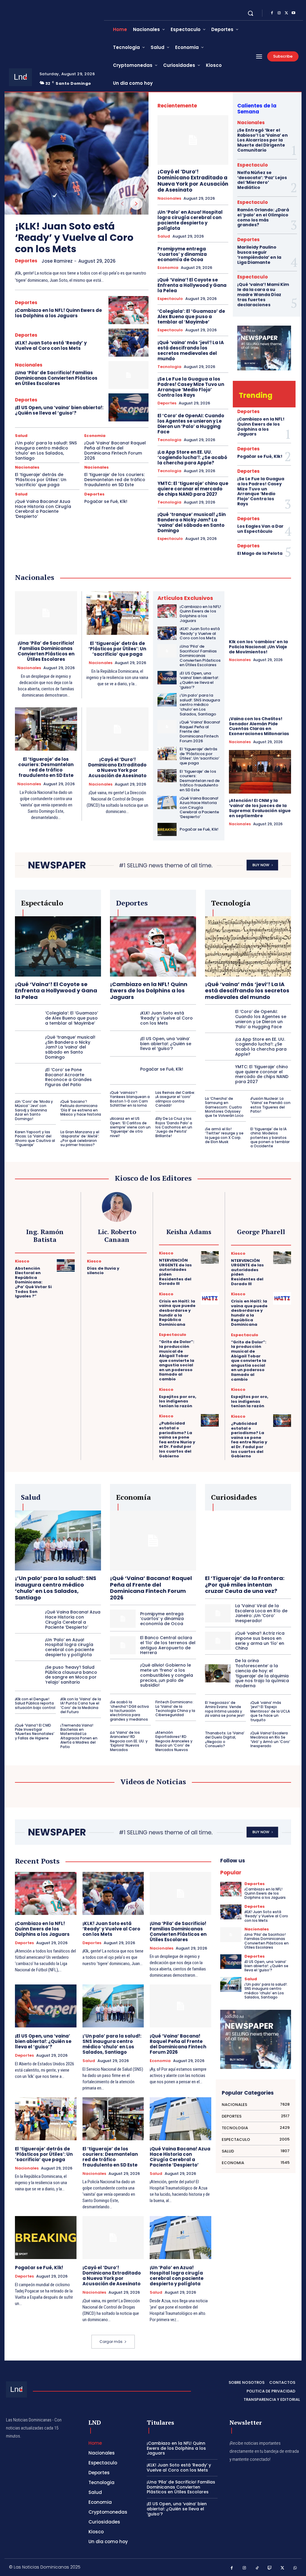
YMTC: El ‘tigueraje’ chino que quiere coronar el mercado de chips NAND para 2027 (193, 489)
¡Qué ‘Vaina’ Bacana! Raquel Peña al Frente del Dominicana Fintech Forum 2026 (115, 450)
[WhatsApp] (295, 2568)
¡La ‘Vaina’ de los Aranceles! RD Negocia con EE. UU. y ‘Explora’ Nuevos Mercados (129, 1741)
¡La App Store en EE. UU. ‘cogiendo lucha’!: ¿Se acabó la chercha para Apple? (192, 457)
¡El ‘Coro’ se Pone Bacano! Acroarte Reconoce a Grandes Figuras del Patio (68, 1077)
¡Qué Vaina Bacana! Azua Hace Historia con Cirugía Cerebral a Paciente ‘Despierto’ (43, 509)
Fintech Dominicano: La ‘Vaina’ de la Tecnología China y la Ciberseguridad (175, 1708)
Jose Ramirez (57, 261)
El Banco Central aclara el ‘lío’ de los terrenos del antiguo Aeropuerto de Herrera (168, 1645)
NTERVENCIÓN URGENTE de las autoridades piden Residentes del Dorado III (175, 1272)
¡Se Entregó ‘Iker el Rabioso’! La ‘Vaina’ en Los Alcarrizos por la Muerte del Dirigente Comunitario (263, 140)
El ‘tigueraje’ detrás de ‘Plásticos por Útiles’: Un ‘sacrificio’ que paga (41, 480)
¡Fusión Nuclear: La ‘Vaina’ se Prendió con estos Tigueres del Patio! (270, 1105)
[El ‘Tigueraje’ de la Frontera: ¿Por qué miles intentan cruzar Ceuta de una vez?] (248, 1541)
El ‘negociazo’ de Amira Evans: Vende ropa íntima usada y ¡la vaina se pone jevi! (225, 1709)
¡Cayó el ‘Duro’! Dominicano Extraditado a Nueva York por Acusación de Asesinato (193, 181)
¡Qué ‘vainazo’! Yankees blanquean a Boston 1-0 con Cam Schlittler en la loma (130, 1099)
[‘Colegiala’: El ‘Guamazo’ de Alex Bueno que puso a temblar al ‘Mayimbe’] (28, 1018)
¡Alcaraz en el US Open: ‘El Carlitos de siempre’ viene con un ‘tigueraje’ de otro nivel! (130, 1127)
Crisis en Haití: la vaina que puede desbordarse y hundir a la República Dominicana (177, 1313)
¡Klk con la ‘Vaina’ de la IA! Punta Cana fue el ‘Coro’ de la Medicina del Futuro (81, 1705)
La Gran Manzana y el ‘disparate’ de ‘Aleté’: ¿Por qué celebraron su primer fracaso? (80, 1138)
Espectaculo (170, 299)
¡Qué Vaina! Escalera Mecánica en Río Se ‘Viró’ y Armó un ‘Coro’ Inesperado (270, 1739)
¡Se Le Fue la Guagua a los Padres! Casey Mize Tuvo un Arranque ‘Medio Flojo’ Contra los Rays (191, 387)
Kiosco (22, 1261)
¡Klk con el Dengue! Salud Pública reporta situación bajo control (35, 1703)
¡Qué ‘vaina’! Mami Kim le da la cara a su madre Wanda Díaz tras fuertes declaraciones (263, 294)
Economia (95, 436)
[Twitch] (270, 2568)
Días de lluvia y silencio (103, 1271)
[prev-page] (122, 204)
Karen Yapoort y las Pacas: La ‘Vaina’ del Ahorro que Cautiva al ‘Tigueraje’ (35, 1138)
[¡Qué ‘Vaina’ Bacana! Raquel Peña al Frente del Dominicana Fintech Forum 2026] (167, 727)
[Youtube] (293, 13)
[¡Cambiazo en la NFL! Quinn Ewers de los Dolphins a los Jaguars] (128, 310)
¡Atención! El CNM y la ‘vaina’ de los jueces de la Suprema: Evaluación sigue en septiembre (260, 808)
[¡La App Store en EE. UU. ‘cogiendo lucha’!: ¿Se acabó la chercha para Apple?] (218, 1047)
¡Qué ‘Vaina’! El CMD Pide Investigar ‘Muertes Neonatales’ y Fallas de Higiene (35, 1732)
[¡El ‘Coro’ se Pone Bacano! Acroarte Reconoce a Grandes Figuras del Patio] (28, 1077)
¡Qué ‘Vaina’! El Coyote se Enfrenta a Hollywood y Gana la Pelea (192, 285)
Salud (21, 436)
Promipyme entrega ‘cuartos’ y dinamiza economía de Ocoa (182, 254)
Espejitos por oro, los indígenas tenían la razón (178, 1401)
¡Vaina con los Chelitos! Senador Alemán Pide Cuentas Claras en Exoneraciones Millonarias (259, 726)
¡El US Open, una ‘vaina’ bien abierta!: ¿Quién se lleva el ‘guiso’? (59, 410)
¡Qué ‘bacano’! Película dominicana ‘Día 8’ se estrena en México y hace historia (81, 1108)
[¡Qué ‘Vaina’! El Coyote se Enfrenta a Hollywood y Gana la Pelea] (58, 946)
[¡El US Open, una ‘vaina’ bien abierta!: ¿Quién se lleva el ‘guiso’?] (128, 407)
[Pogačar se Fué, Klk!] (167, 830)
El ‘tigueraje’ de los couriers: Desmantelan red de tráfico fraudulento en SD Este (115, 480)
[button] (250, 13)
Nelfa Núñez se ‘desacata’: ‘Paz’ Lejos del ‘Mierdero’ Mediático (262, 180)
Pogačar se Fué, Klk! (106, 501)
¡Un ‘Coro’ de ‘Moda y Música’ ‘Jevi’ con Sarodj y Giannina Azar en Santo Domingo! (34, 1110)
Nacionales (29, 365)
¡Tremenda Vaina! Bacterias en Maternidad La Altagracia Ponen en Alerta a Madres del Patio (79, 1736)
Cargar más (111, 2342)
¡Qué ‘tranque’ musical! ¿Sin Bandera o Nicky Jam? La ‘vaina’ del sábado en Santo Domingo (192, 522)
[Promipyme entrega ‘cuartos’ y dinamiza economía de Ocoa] (123, 1619)
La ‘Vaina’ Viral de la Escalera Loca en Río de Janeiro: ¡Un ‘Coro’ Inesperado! (261, 1613)
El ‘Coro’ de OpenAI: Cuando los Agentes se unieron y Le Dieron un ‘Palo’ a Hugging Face (191, 424)
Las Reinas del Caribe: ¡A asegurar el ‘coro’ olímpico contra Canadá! (175, 1099)
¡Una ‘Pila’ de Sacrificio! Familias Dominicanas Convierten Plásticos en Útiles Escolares (56, 378)
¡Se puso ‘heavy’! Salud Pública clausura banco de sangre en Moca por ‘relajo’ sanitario (71, 1675)
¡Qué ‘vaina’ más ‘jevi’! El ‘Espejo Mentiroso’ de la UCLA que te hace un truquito (270, 1711)
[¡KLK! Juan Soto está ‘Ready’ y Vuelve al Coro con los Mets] (76, 153)
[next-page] (136, 204)
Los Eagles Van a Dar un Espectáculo (260, 529)
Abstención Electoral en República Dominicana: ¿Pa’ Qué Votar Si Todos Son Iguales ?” (33, 1282)
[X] (286, 13)
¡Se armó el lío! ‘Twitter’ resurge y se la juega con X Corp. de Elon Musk (224, 1135)
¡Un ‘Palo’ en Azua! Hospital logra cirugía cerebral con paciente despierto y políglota (190, 220)
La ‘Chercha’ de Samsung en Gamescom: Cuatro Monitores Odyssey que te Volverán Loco (224, 1107)
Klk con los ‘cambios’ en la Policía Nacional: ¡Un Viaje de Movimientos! (258, 647)
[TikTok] (257, 2568)
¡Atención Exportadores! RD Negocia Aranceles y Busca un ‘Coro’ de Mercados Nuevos (174, 1741)
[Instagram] (279, 13)
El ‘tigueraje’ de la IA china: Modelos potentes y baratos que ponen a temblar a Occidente (270, 1138)
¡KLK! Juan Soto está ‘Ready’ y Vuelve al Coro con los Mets (74, 238)
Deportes (26, 261)
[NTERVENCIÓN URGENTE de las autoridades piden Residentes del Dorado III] (210, 1257)
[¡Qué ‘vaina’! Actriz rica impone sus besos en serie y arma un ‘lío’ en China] (218, 1641)
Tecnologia (169, 367)
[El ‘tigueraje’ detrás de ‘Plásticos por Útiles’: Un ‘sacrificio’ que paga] (118, 613)
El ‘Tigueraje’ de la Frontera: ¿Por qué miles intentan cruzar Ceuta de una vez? (245, 1585)
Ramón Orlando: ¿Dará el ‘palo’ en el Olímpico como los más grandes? (263, 217)
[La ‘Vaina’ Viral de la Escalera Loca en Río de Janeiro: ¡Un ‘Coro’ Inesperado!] (218, 1613)
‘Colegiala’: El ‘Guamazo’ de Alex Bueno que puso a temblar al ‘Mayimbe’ (191, 317)
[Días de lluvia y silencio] (138, 1265)
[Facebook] (272, 13)
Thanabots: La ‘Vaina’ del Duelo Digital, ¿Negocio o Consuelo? (225, 1739)
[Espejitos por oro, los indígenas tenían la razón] (210, 1394)
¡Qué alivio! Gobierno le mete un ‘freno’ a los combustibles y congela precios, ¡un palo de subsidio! (167, 1675)
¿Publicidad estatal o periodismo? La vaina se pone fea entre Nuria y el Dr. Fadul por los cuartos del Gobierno (177, 1439)
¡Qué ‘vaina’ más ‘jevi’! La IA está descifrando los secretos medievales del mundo (191, 351)
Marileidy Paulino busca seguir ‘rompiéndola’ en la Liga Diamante (259, 255)
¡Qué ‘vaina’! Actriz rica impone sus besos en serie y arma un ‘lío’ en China (260, 1641)
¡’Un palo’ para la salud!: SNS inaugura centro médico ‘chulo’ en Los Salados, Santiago (46, 450)
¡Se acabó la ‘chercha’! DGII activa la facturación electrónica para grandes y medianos (129, 1711)
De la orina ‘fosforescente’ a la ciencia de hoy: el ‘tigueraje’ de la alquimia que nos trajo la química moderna (262, 1673)
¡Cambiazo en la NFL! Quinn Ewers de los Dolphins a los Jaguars (58, 313)
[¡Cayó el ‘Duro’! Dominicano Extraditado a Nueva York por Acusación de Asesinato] (193, 140)
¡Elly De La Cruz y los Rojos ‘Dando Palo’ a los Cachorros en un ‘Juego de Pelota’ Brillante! (174, 1127)
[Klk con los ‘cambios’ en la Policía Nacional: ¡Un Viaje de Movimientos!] (260, 613)
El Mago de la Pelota (260, 553)
